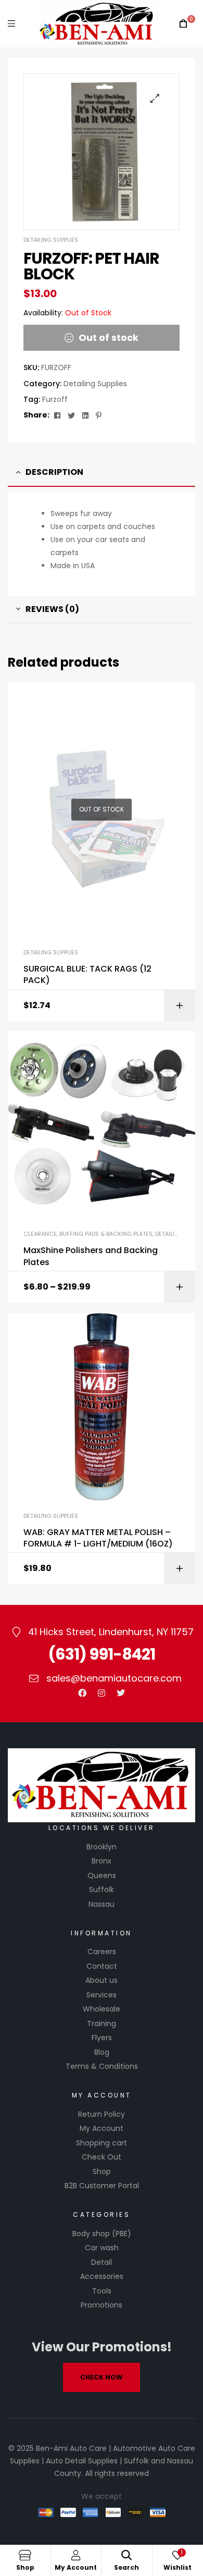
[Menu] (11, 24)
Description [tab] (54, 472)
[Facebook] (82, 1693)
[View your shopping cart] (183, 24)
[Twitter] (121, 1693)
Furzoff (55, 399)
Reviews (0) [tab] (52, 609)
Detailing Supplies (51, 240)
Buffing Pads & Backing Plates (106, 1234)
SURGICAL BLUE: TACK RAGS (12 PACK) (87, 975)
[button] (155, 98)
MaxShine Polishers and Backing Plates (91, 1256)
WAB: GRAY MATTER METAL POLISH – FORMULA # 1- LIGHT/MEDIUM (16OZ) (98, 1538)
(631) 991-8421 (102, 1654)
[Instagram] (102, 1693)
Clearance (40, 1234)
